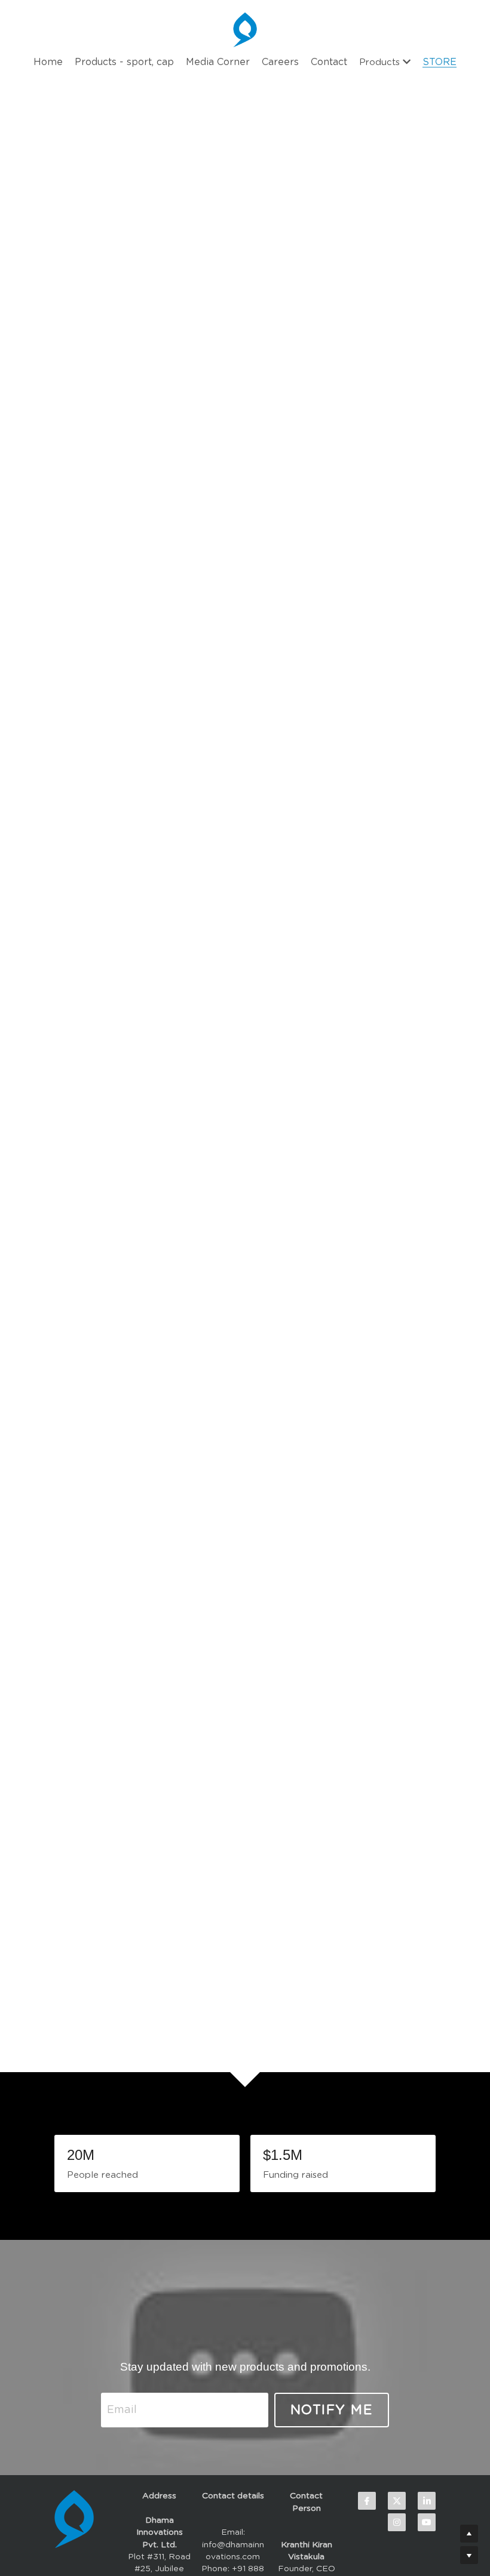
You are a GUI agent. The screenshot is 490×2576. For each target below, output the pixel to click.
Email (122, 2410)
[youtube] (427, 2522)
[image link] (245, 2313)
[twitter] (397, 2501)
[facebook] (367, 2501)
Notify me (332, 2410)
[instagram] (397, 2522)
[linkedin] (427, 2501)
